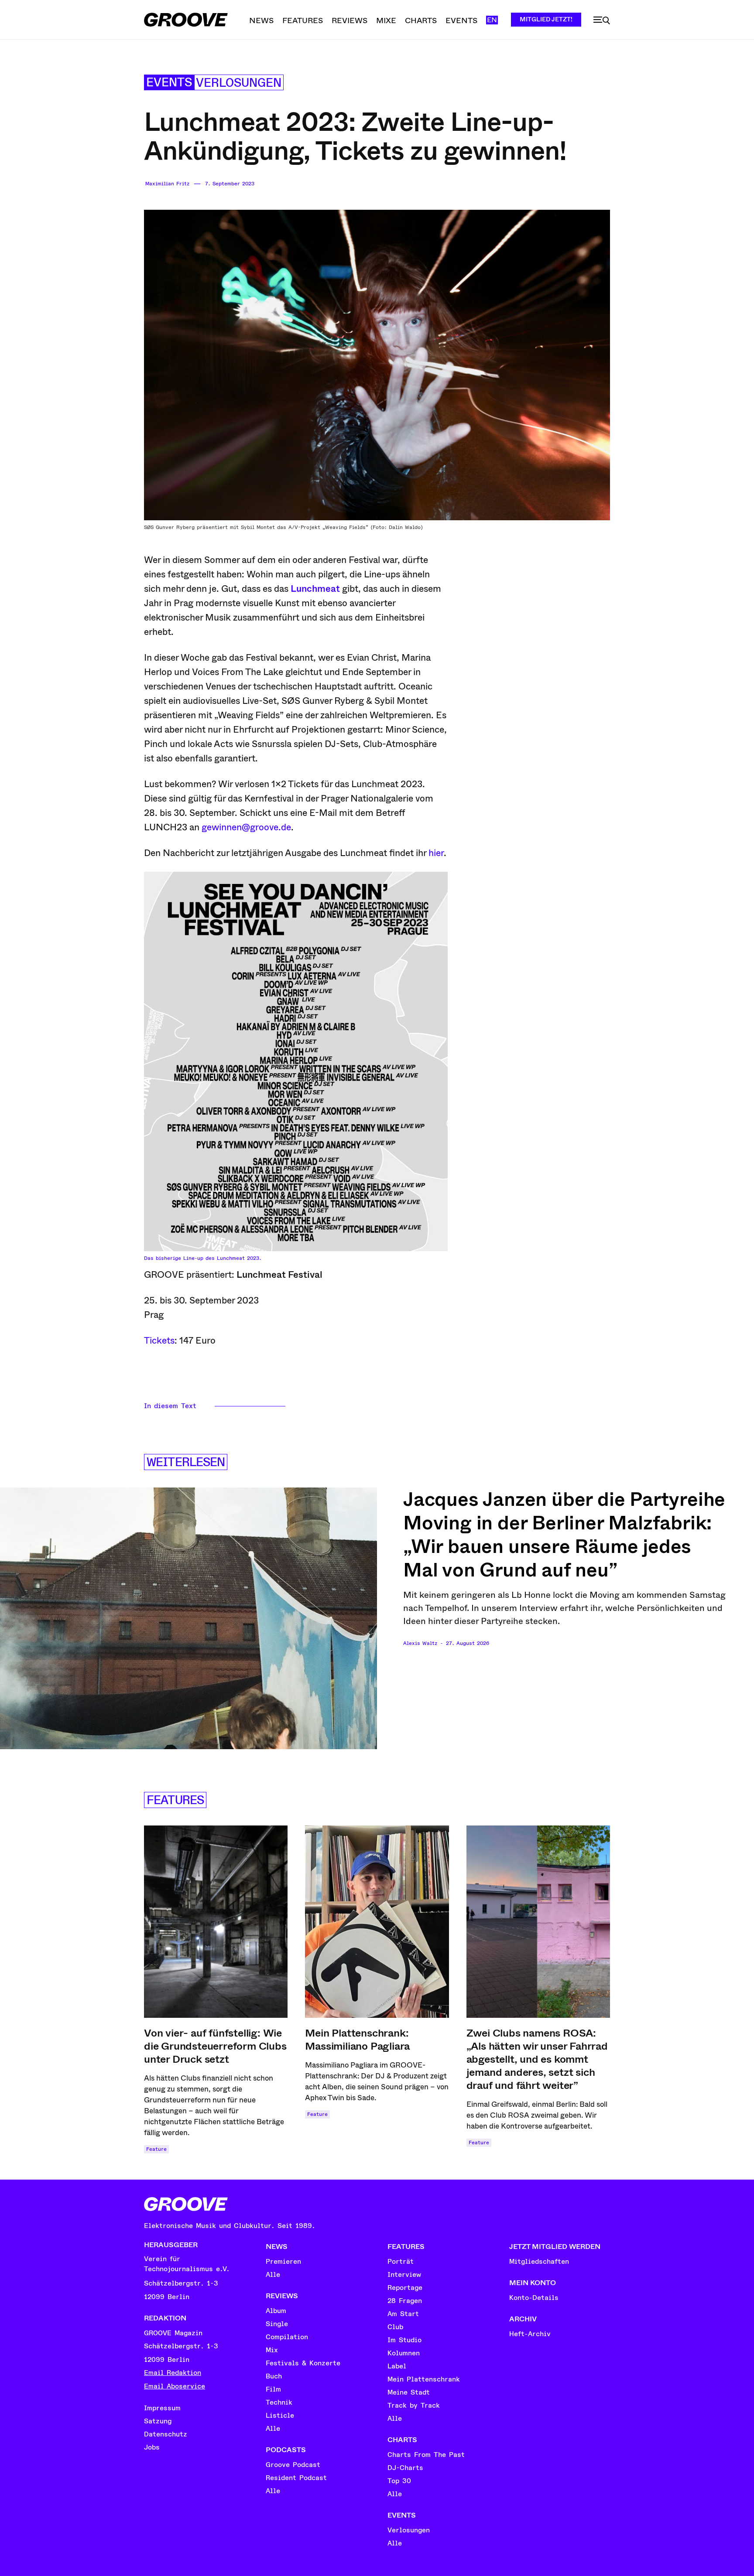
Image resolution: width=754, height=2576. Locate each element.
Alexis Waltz (420, 1643)
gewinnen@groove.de (246, 827)
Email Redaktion (173, 2373)
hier (436, 853)
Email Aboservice (175, 2386)
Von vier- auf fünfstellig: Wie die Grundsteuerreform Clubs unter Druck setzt (215, 2046)
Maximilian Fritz (167, 184)
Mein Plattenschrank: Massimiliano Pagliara (357, 2040)
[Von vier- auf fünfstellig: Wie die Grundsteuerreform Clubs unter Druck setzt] (216, 1922)
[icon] (602, 20)
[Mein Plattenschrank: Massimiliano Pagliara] (377, 1922)
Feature (156, 2149)
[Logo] (186, 20)
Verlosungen (239, 83)
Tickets (159, 1341)
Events (169, 83)
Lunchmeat (315, 589)
